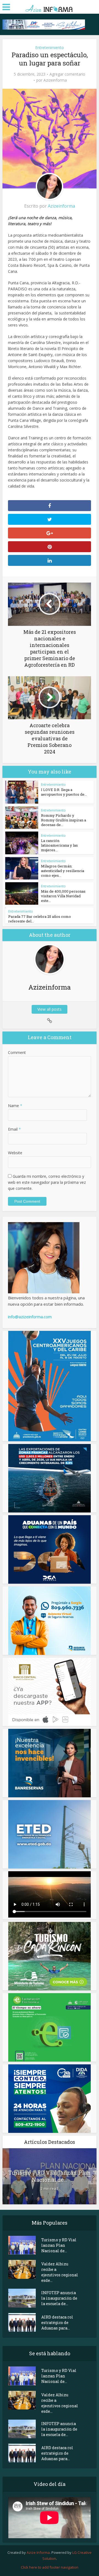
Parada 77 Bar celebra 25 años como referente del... (40, 919)
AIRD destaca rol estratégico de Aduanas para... (57, 2323)
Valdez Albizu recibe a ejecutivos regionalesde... (60, 2272)
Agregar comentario (67, 74)
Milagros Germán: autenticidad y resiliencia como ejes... (63, 871)
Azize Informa (38, 2552)
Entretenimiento (50, 48)
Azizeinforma (55, 80)
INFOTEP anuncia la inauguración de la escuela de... (59, 2298)
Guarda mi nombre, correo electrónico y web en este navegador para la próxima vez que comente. (47, 1182)
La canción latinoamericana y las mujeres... (59, 845)
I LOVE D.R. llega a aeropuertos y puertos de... (64, 792)
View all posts (50, 1009)
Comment (17, 1052)
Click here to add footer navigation (50, 2567)
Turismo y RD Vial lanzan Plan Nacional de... (50, 2176)
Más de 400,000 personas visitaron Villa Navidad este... (63, 896)
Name (15, 1106)
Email (14, 1129)
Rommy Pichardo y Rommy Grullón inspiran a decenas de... (64, 820)
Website (15, 1153)
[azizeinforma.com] (50, 6)
